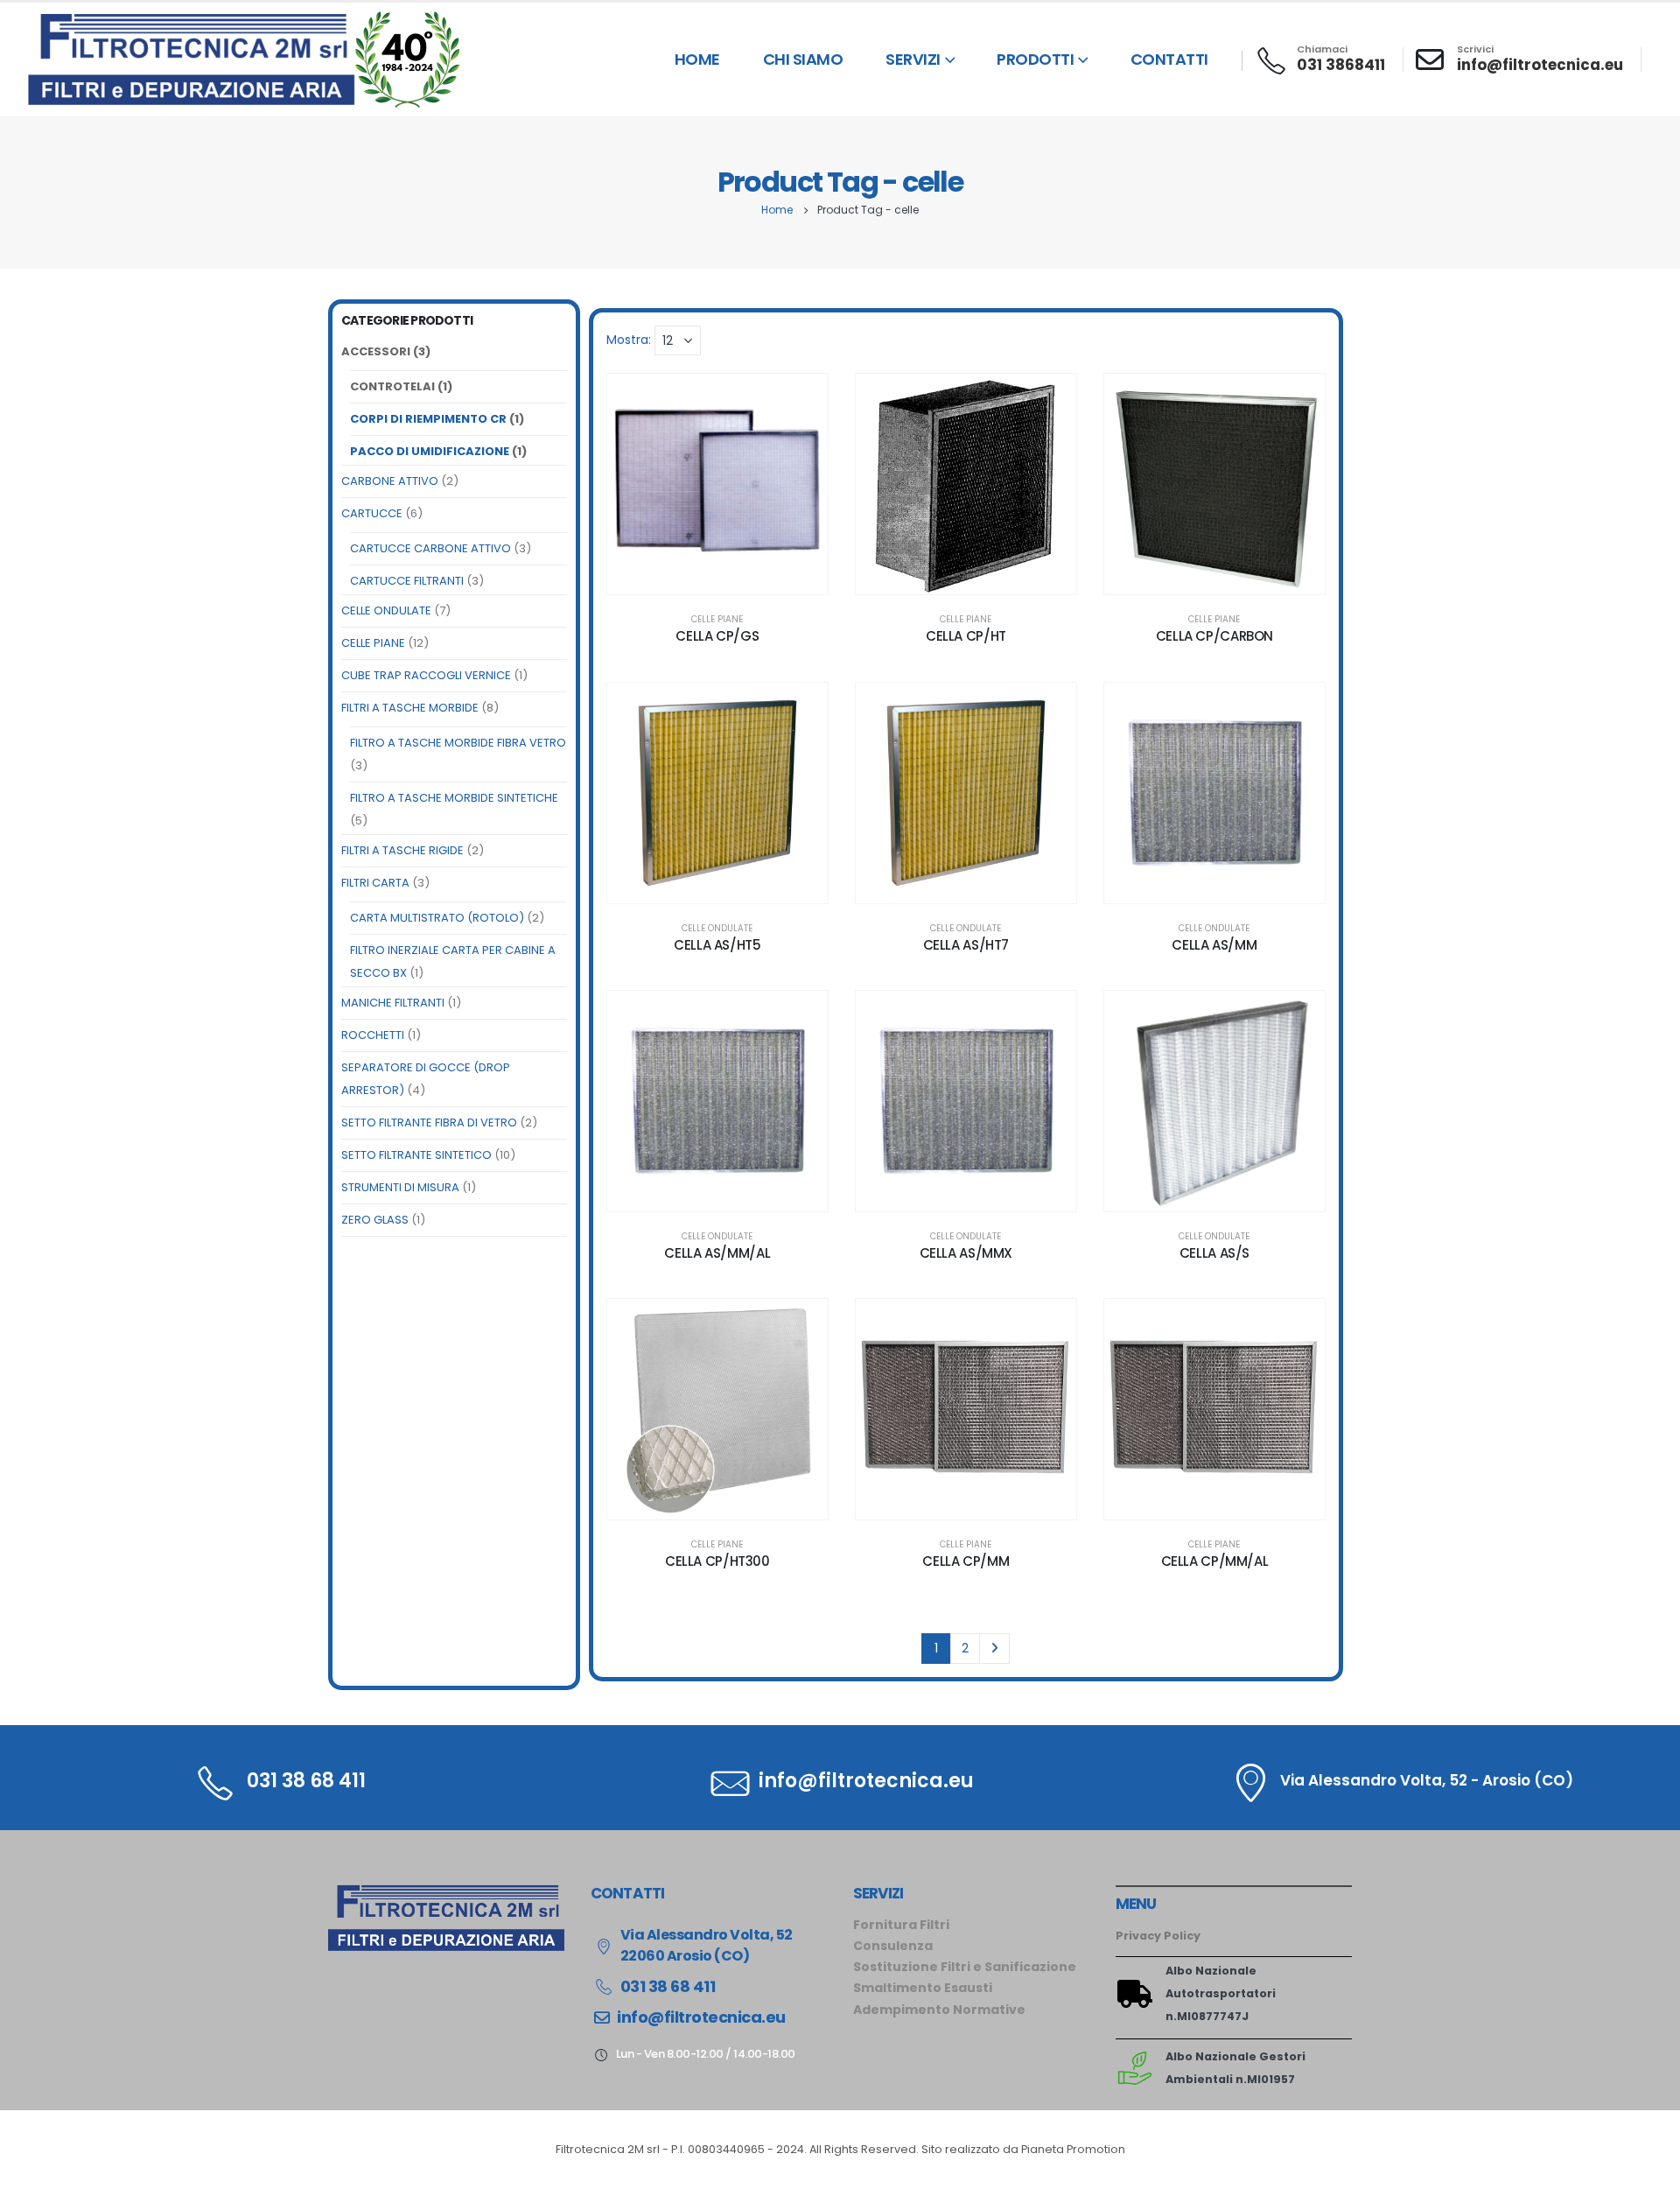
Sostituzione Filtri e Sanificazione (965, 1967)
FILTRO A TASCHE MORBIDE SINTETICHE (454, 798)
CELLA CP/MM (966, 1561)
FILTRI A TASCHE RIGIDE (402, 850)
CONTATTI (1169, 59)
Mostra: (629, 340)
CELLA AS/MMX (966, 1253)
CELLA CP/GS (717, 636)
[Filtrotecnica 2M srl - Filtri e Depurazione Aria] (245, 60)
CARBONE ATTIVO (390, 481)
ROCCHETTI (373, 1035)
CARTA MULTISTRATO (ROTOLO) (437, 918)
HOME (697, 59)
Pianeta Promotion (1073, 2149)
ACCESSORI (376, 351)
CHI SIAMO (803, 59)
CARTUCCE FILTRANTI (407, 581)
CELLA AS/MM (1214, 945)
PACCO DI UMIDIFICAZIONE (430, 451)
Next (994, 1649)
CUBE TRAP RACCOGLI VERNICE (426, 675)
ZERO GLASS (375, 1220)
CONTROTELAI (392, 386)
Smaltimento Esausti (923, 1988)
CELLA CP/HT (966, 636)
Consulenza (893, 1946)
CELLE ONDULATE (386, 610)
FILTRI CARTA (375, 883)
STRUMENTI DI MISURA (400, 1187)
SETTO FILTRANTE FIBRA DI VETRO (429, 1123)
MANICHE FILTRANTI (393, 1003)
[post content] (717, 484)
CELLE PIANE (373, 643)
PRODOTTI (1035, 59)
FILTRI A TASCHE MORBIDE (410, 708)
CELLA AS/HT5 (717, 945)
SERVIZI (913, 59)
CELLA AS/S (1214, 1253)
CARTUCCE (372, 513)
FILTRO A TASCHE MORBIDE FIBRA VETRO (458, 743)
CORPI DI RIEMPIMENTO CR (428, 419)
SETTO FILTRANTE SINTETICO (416, 1155)
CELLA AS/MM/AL (717, 1253)
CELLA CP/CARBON (1214, 636)
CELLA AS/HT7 (966, 945)
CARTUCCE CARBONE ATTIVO (430, 548)
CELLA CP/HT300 (717, 1561)
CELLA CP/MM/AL (1215, 1561)
